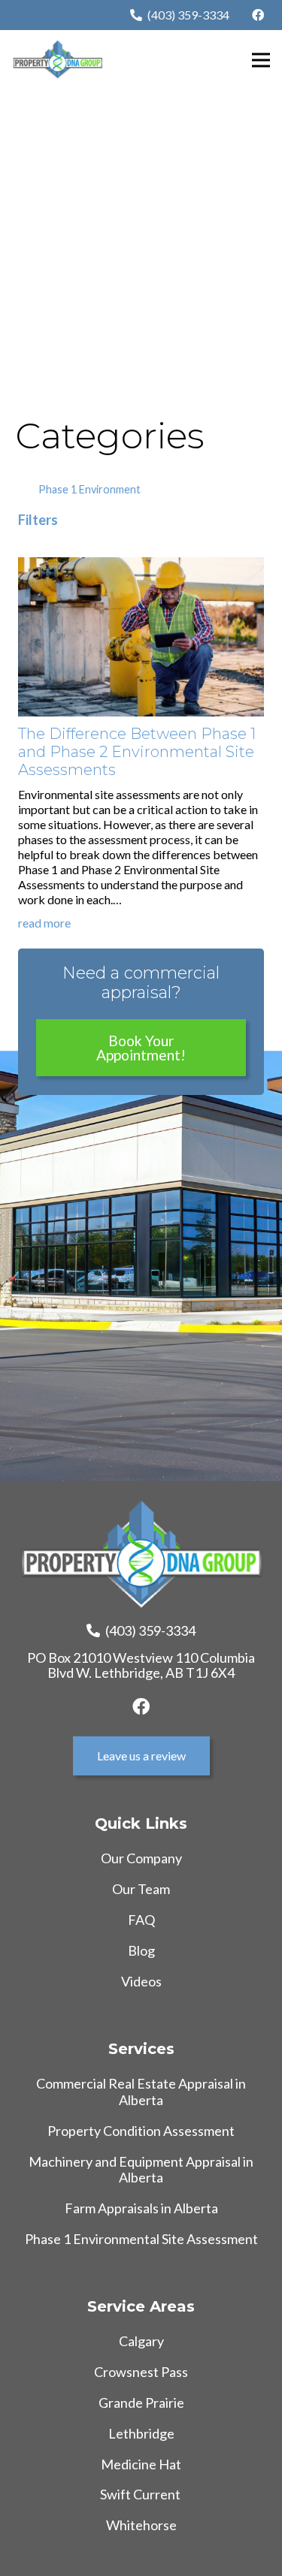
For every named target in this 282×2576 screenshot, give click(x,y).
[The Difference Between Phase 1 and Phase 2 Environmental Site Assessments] (141, 564)
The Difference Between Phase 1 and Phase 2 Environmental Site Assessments (137, 752)
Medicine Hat (141, 2464)
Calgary (141, 2341)
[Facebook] (258, 15)
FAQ (141, 1920)
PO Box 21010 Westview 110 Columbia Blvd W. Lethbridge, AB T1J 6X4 (141, 1665)
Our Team (141, 1889)
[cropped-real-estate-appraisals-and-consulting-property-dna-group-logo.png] (58, 60)
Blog (141, 1950)
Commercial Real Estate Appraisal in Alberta (141, 2092)
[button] (261, 60)
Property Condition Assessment (141, 2131)
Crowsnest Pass (141, 2372)
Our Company (141, 1858)
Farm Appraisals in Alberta (141, 2208)
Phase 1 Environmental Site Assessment (141, 2239)
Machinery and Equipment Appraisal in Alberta (141, 2170)
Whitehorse (141, 2525)
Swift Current (141, 2494)
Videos (141, 1981)
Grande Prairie (141, 2403)
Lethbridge (141, 2433)
